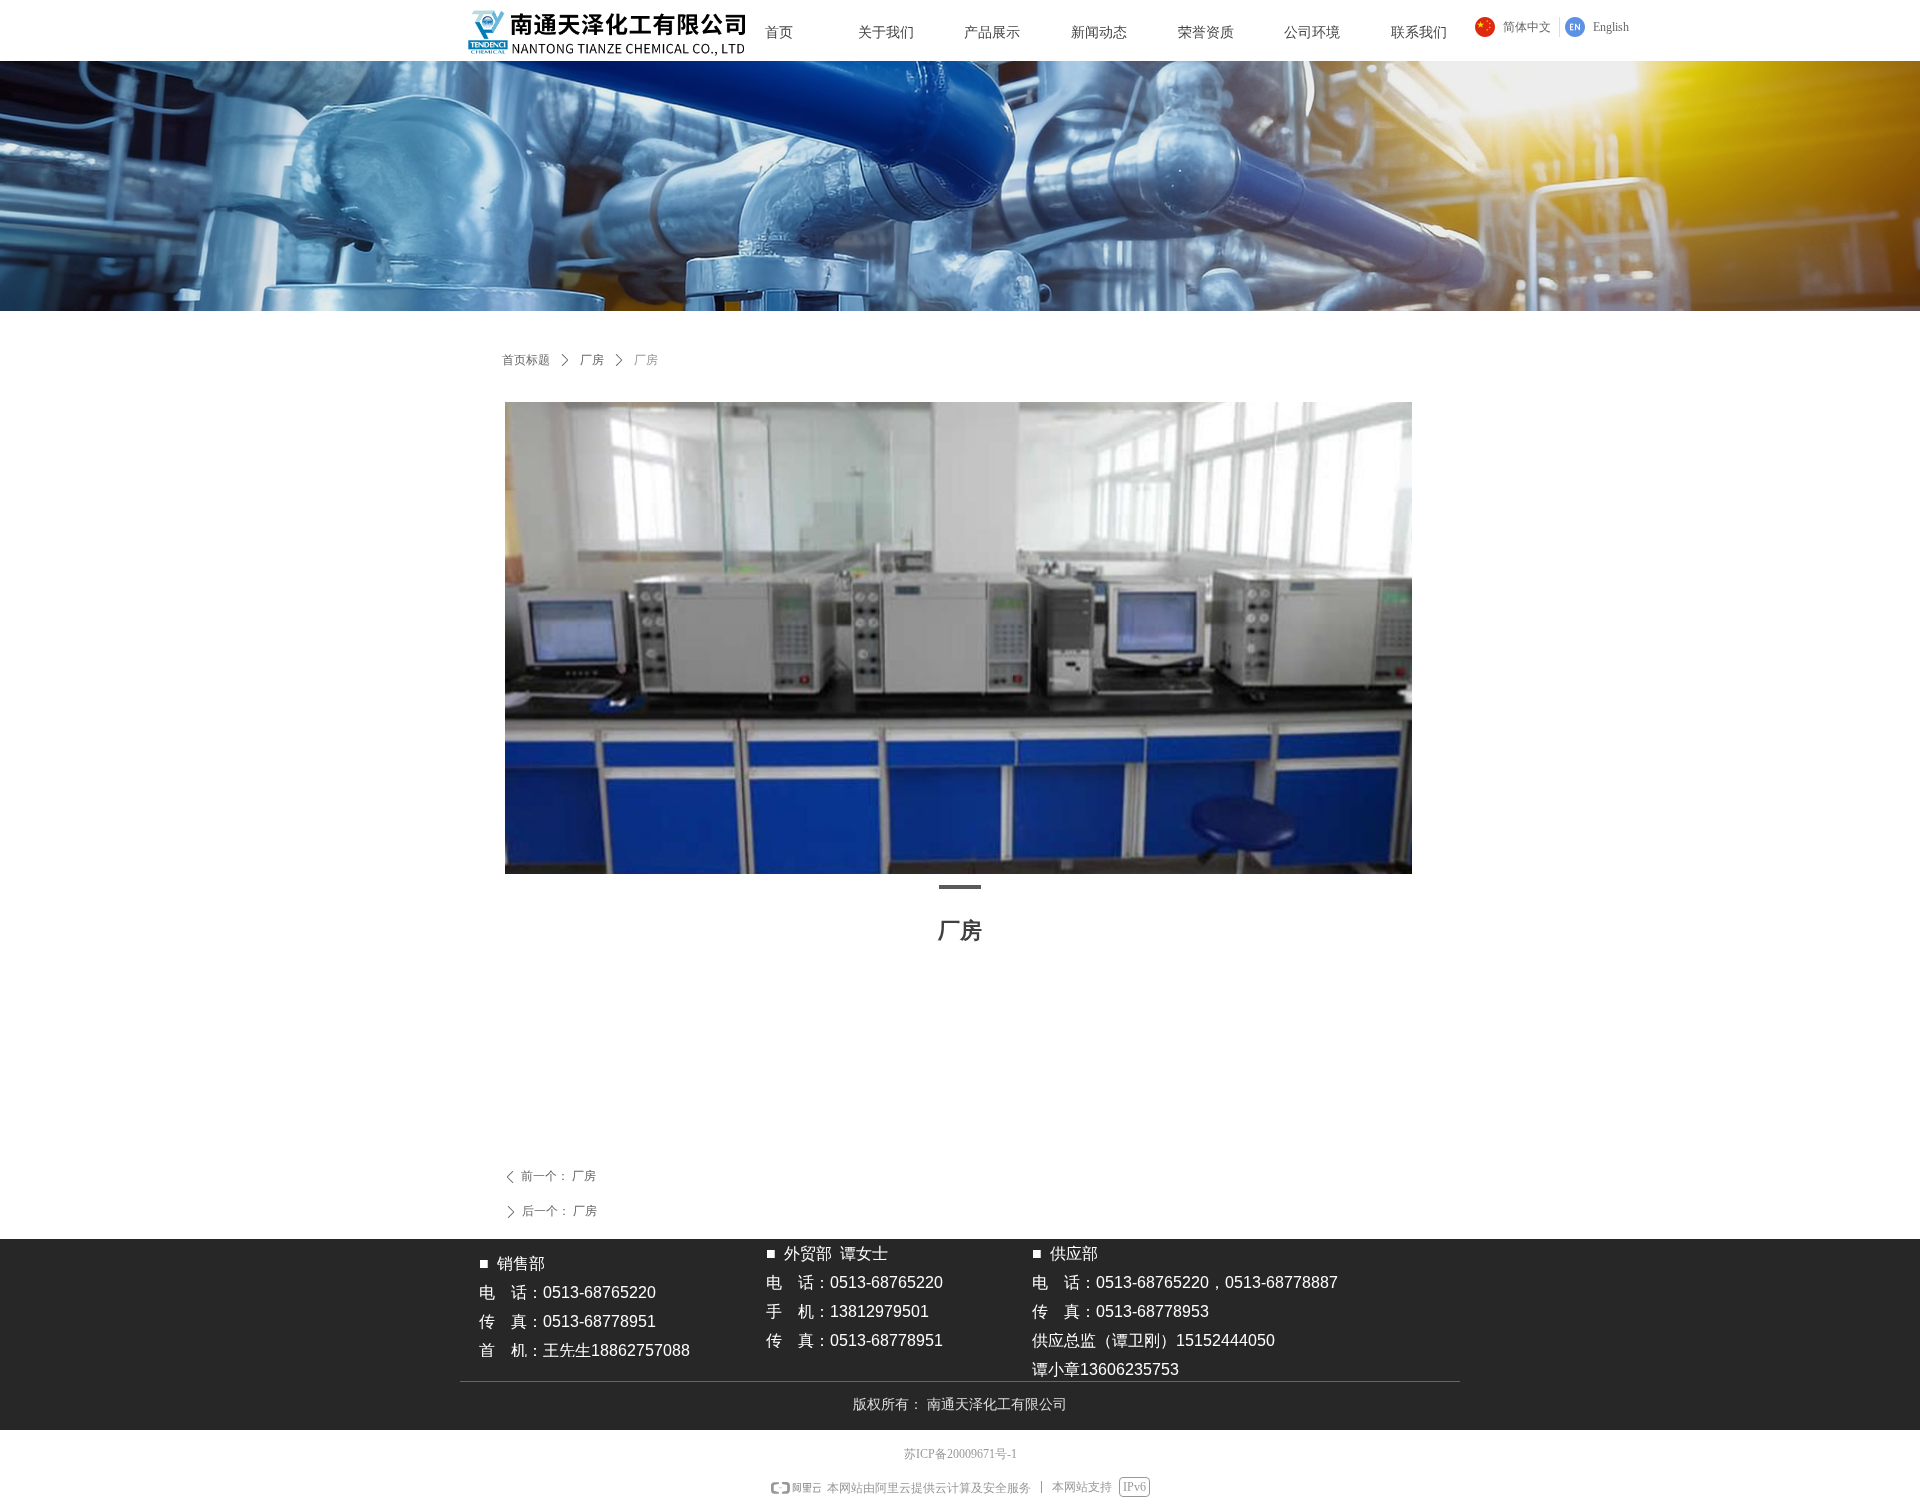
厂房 (592, 360)
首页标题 (526, 360)
